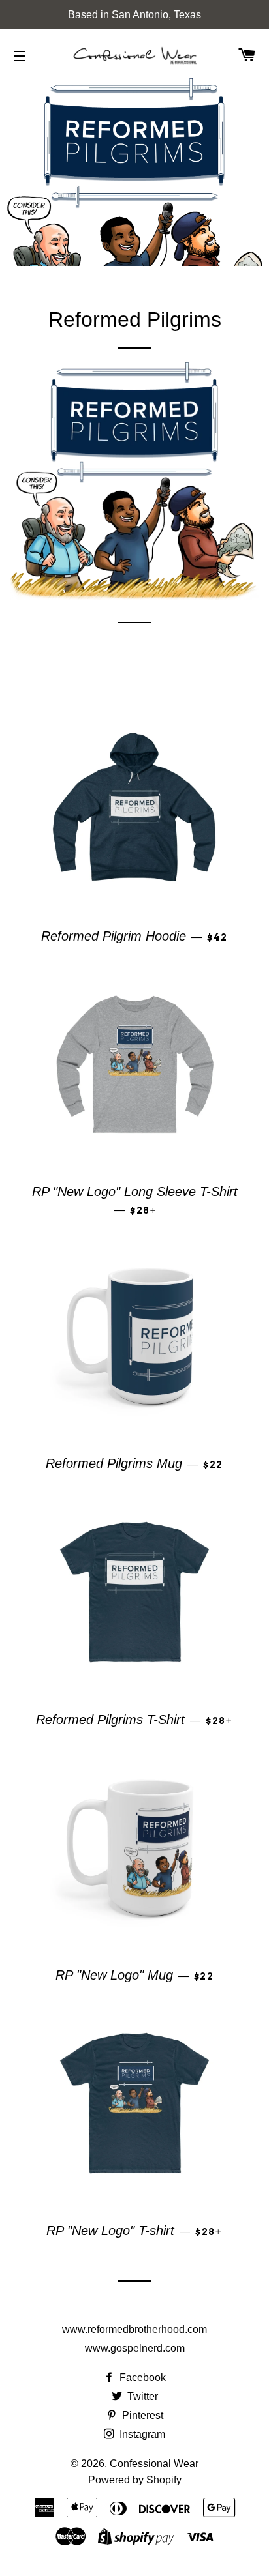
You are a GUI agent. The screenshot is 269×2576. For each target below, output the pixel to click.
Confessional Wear (154, 2464)
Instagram (141, 2434)
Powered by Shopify (135, 2480)
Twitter (141, 2396)
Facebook (141, 2378)
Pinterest (141, 2415)
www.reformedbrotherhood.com (134, 2329)
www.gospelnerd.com (135, 2348)
